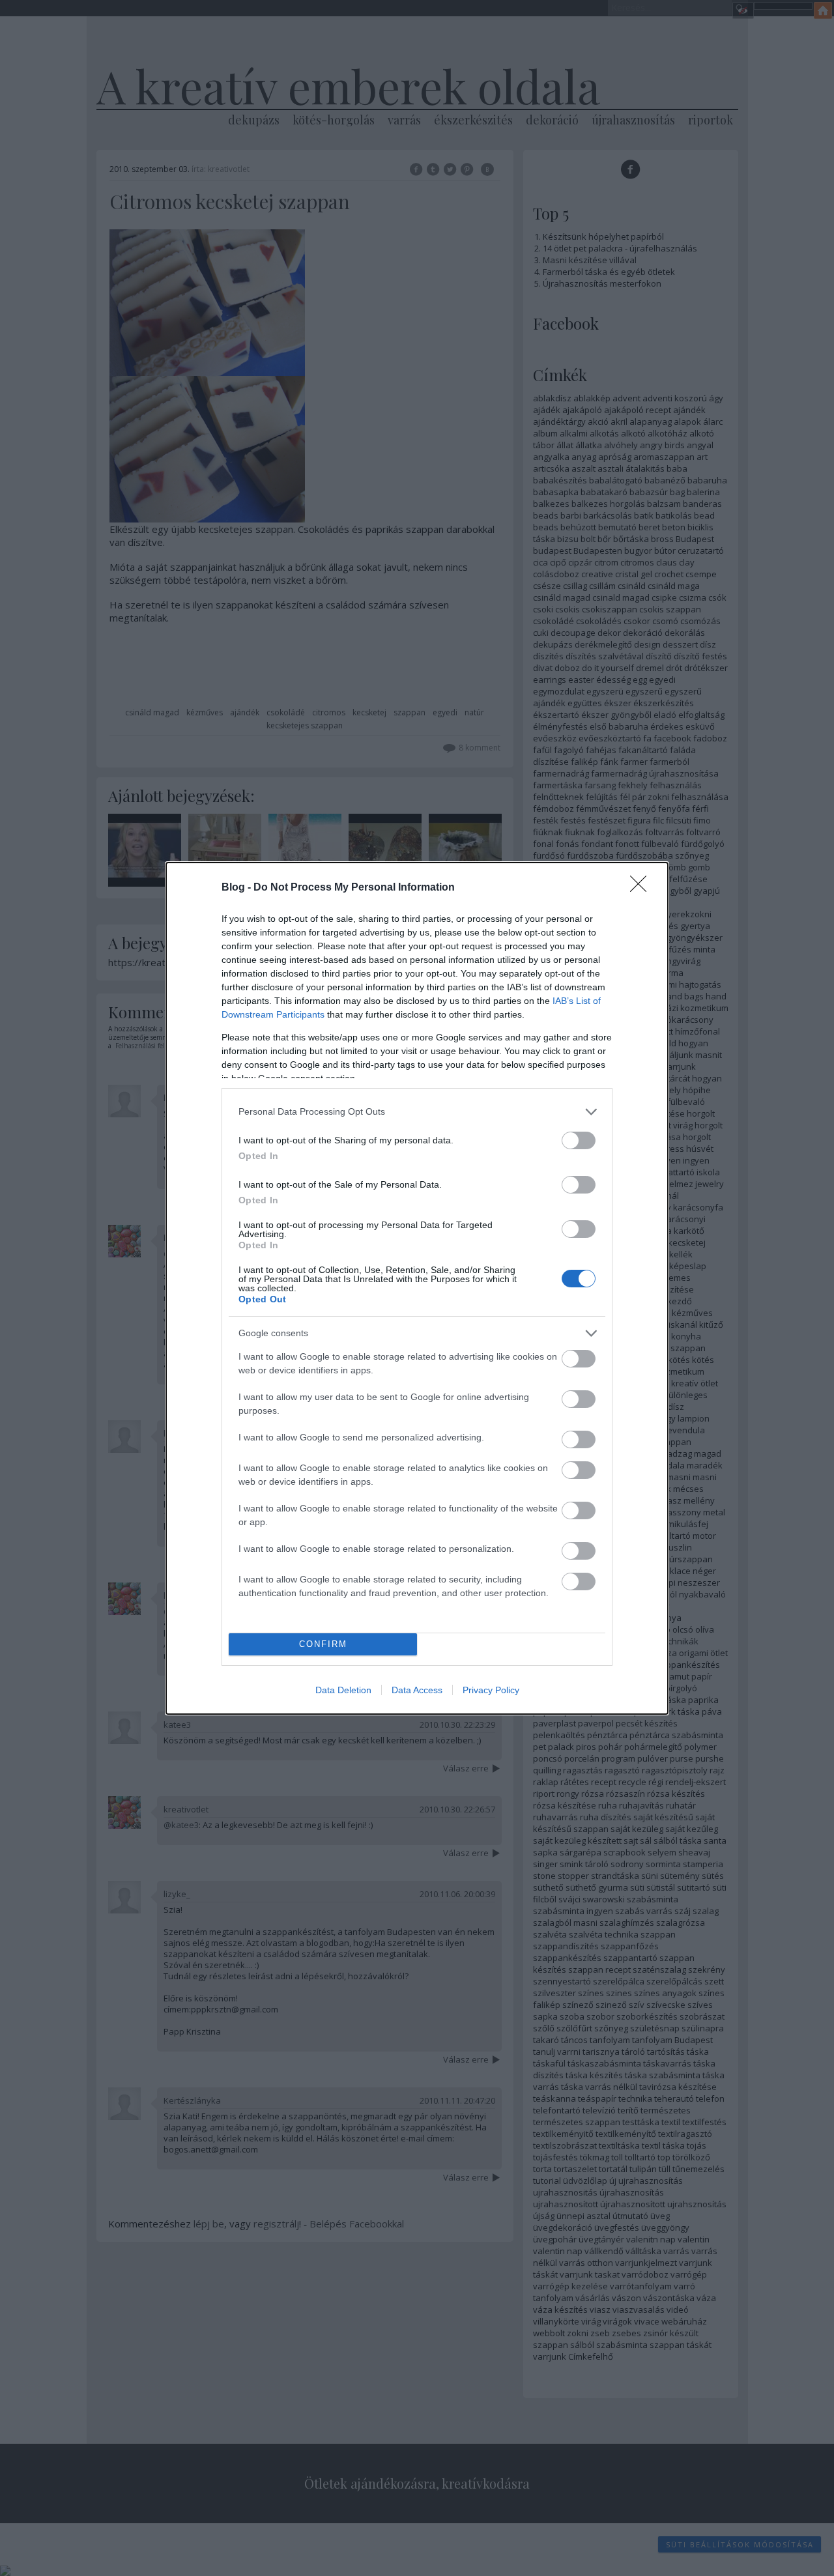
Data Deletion (343, 1690)
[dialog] (417, 1288)
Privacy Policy (491, 1690)
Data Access (417, 1690)
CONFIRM (323, 1644)
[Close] (642, 888)
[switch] (579, 1140)
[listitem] (417, 1112)
